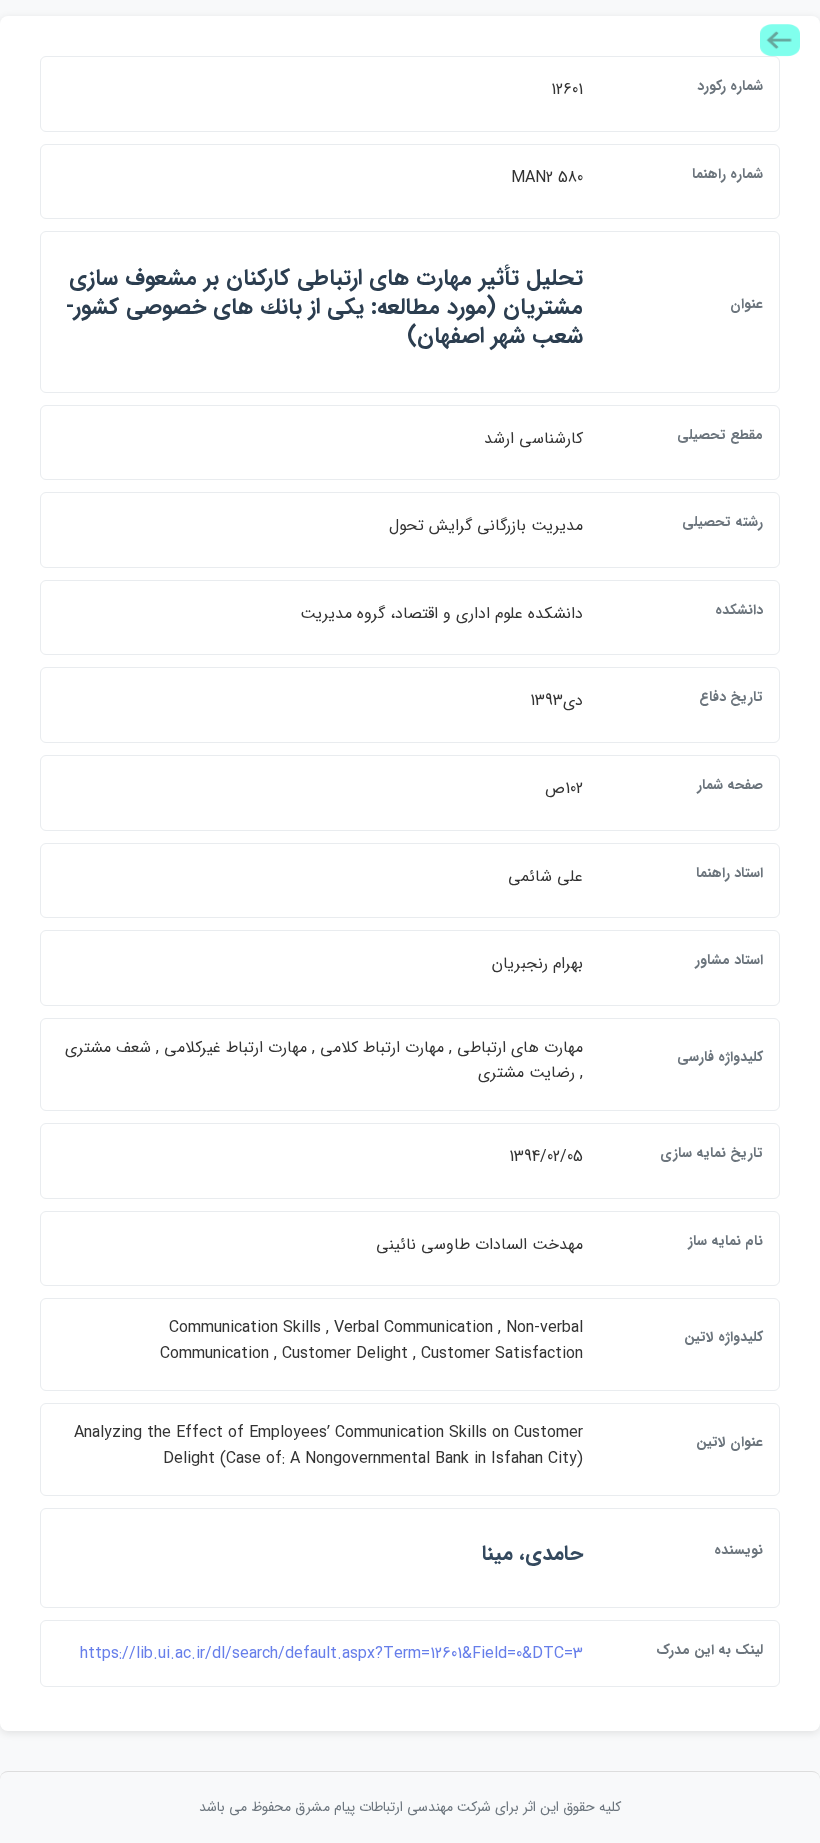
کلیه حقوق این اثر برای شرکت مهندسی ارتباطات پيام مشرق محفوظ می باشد (410, 1807)
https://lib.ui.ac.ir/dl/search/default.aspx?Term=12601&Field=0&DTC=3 (331, 1653)
